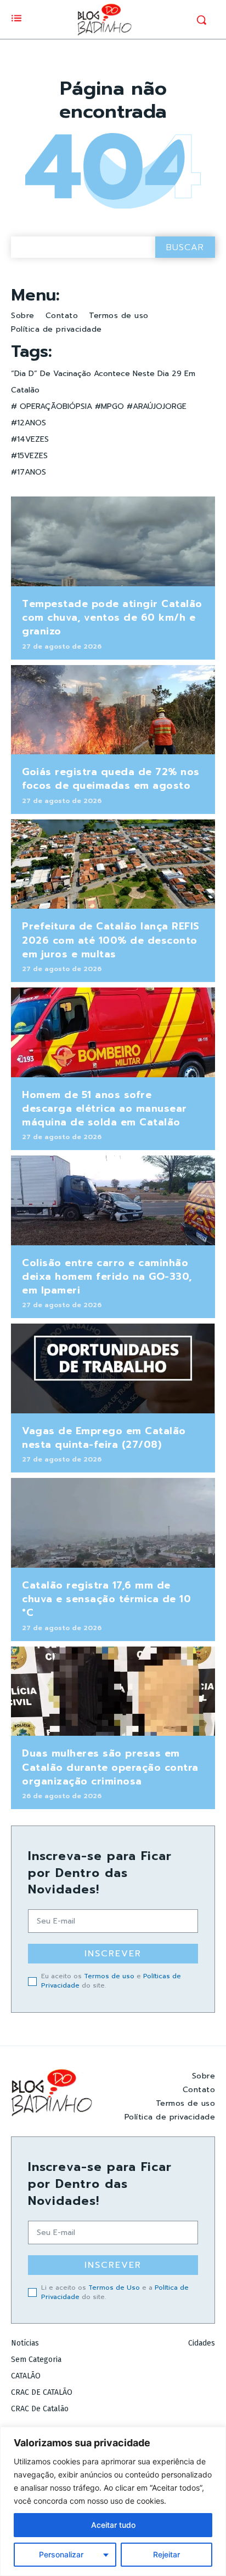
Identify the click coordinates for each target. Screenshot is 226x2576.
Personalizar (61, 2554)
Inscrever (113, 1954)
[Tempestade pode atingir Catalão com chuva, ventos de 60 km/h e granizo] (113, 541)
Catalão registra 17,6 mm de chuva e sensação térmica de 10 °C (106, 1599)
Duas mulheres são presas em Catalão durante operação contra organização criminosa (110, 1767)
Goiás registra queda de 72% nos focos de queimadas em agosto (111, 779)
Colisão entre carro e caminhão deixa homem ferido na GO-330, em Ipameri (107, 1277)
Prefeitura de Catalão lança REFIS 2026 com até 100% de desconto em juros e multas (111, 940)
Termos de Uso (114, 2288)
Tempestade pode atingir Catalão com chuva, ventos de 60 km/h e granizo (112, 617)
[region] (113, 2501)
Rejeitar (166, 2554)
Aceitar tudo (113, 2525)
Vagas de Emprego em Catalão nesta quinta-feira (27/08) (104, 1438)
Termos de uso (109, 1976)
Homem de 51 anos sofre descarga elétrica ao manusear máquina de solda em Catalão (104, 1108)
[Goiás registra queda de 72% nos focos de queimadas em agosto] (113, 710)
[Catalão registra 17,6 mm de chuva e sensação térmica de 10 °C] (113, 1523)
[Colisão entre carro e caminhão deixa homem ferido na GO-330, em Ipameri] (113, 1200)
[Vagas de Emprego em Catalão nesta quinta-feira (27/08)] (113, 1368)
